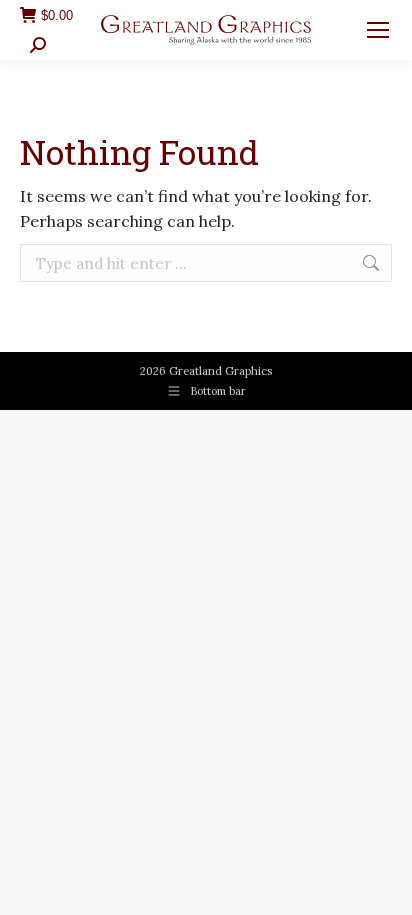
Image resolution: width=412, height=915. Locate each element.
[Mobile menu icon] (378, 30)
